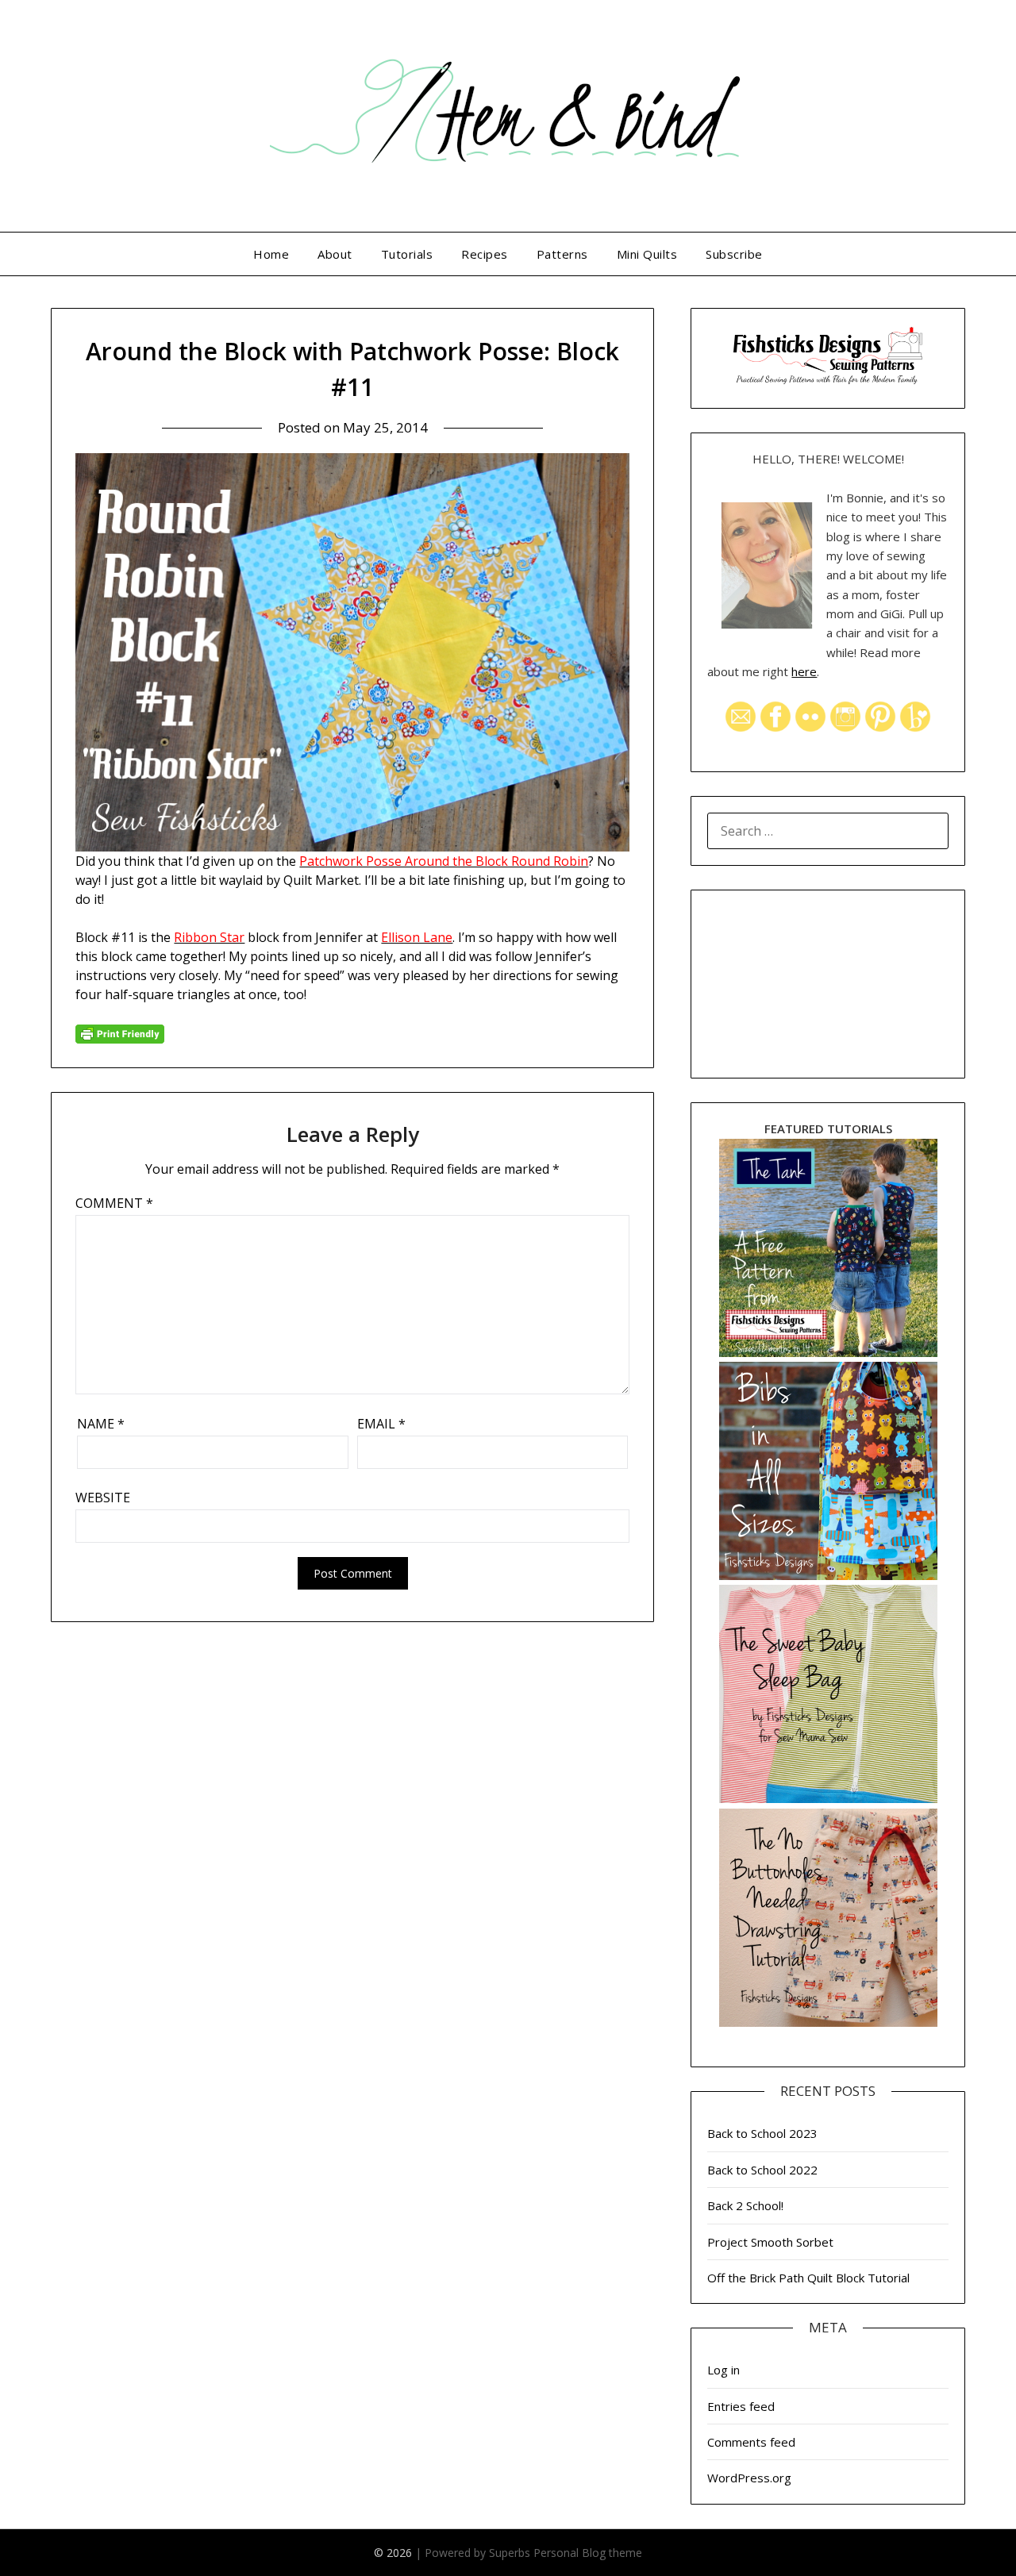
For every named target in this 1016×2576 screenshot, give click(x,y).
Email (381, 1424)
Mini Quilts (647, 254)
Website (103, 1498)
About (335, 254)
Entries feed (741, 2406)
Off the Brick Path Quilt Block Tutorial (808, 2278)
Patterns (562, 254)
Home (271, 254)
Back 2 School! (745, 2205)
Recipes (485, 254)
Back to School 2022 (762, 2170)
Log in (724, 2370)
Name (101, 1424)
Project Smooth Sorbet (770, 2242)
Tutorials (407, 254)
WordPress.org (749, 2478)
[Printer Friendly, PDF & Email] (120, 1033)
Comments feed (751, 2442)
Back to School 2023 (762, 2133)
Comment (114, 1203)
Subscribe (734, 254)
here (804, 671)
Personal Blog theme (588, 2553)
